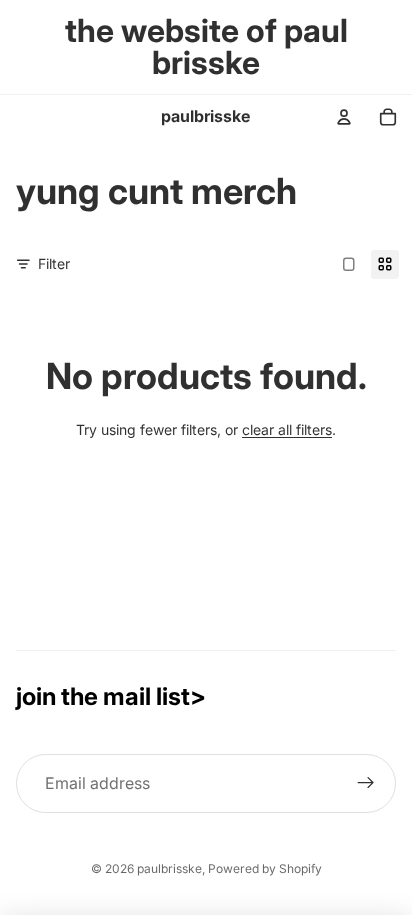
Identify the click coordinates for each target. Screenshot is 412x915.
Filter (54, 263)
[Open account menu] (344, 117)
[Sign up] (366, 784)
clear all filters (287, 429)
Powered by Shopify (265, 868)
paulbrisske (169, 868)
